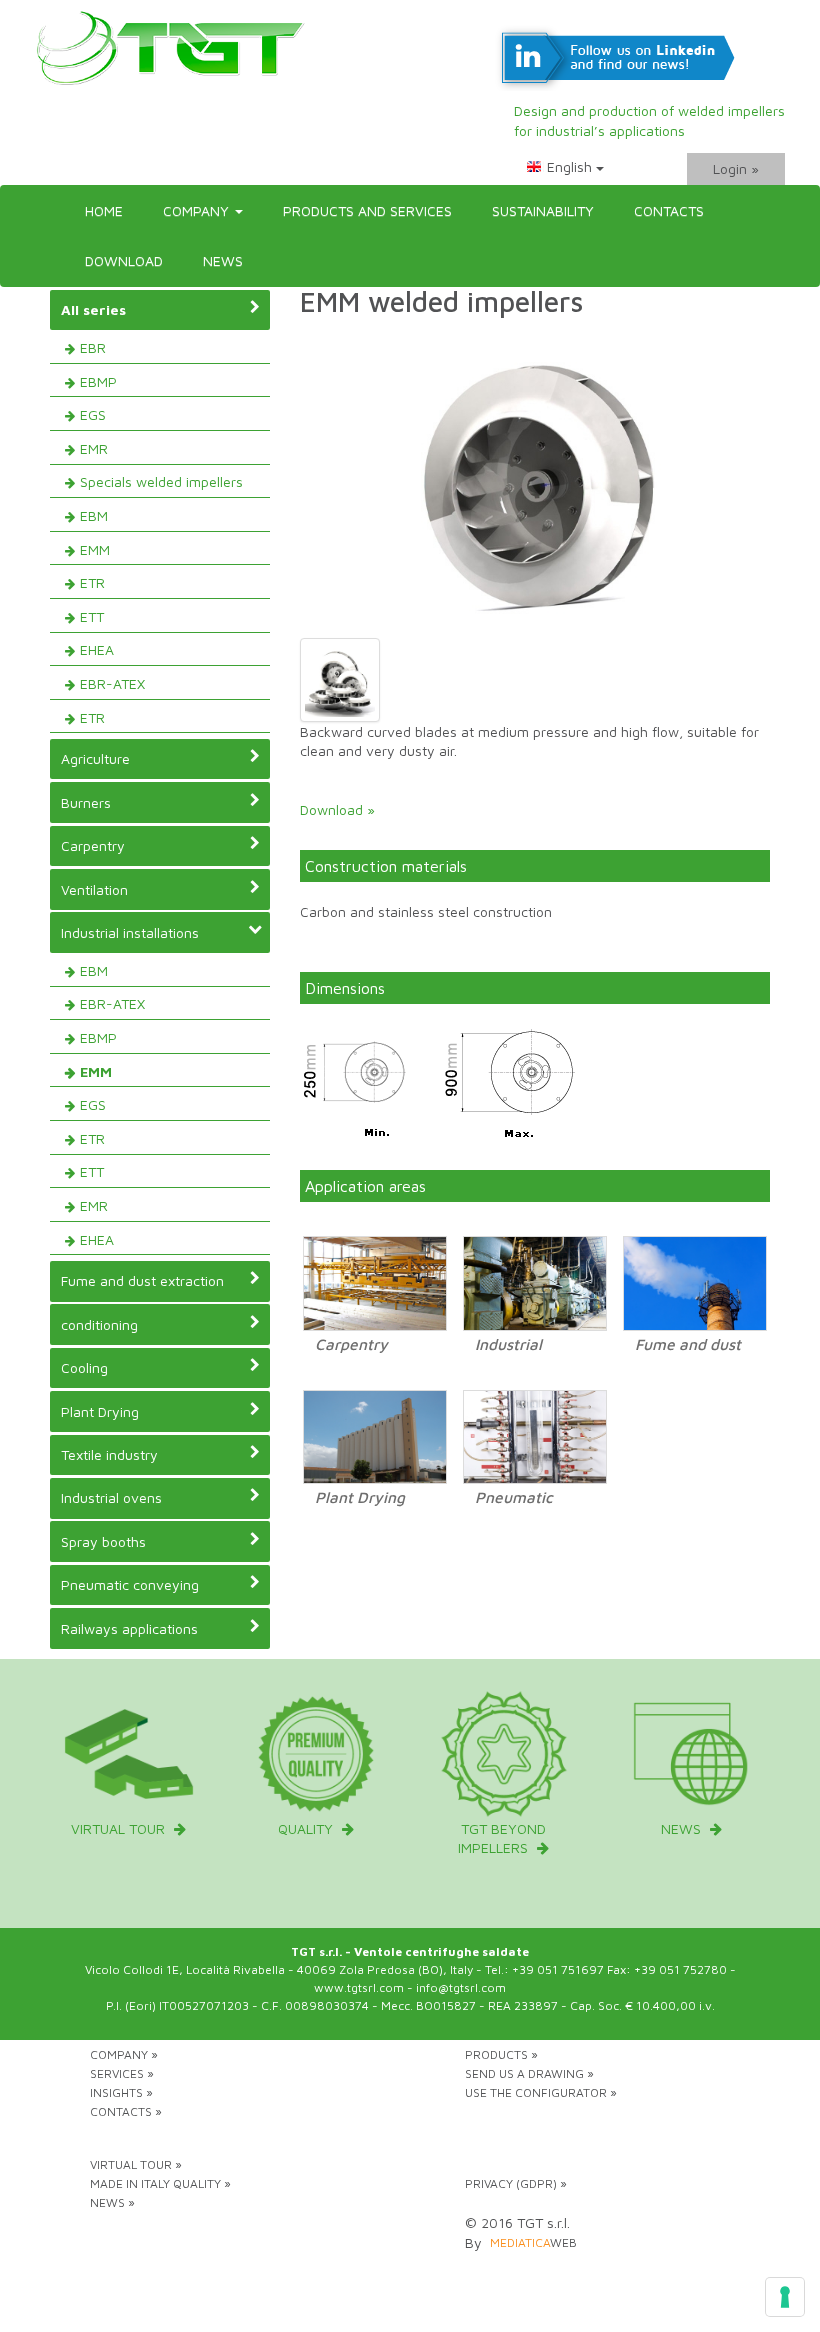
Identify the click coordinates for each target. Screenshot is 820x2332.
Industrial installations (130, 932)
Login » (736, 168)
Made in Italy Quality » (160, 2183)
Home (104, 210)
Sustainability (543, 210)
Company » (124, 2054)
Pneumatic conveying (130, 1584)
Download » (337, 809)
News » (112, 2202)
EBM (94, 515)
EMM (95, 549)
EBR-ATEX (112, 683)
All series (93, 309)
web (533, 2242)
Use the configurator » (541, 2092)
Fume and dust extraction (142, 1280)
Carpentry (93, 845)
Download (124, 260)
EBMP (98, 381)
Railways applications (129, 1628)
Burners (86, 802)
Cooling (84, 1367)
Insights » (121, 2092)
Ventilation (94, 889)
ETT (92, 616)
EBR (93, 347)
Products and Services (367, 210)
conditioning (99, 1324)
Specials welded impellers (161, 481)
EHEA (97, 649)
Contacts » (126, 2111)
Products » (501, 2054)
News (223, 260)
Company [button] (198, 210)
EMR (94, 448)
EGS (93, 414)
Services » (122, 2073)
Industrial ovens (111, 1497)
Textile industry (109, 1454)
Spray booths (103, 1541)
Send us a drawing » (529, 2073)
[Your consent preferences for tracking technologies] (785, 2297)
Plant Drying (100, 1411)
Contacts (669, 210)
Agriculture (95, 758)
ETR (92, 582)
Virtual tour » (136, 2164)
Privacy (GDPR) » (516, 2183)
